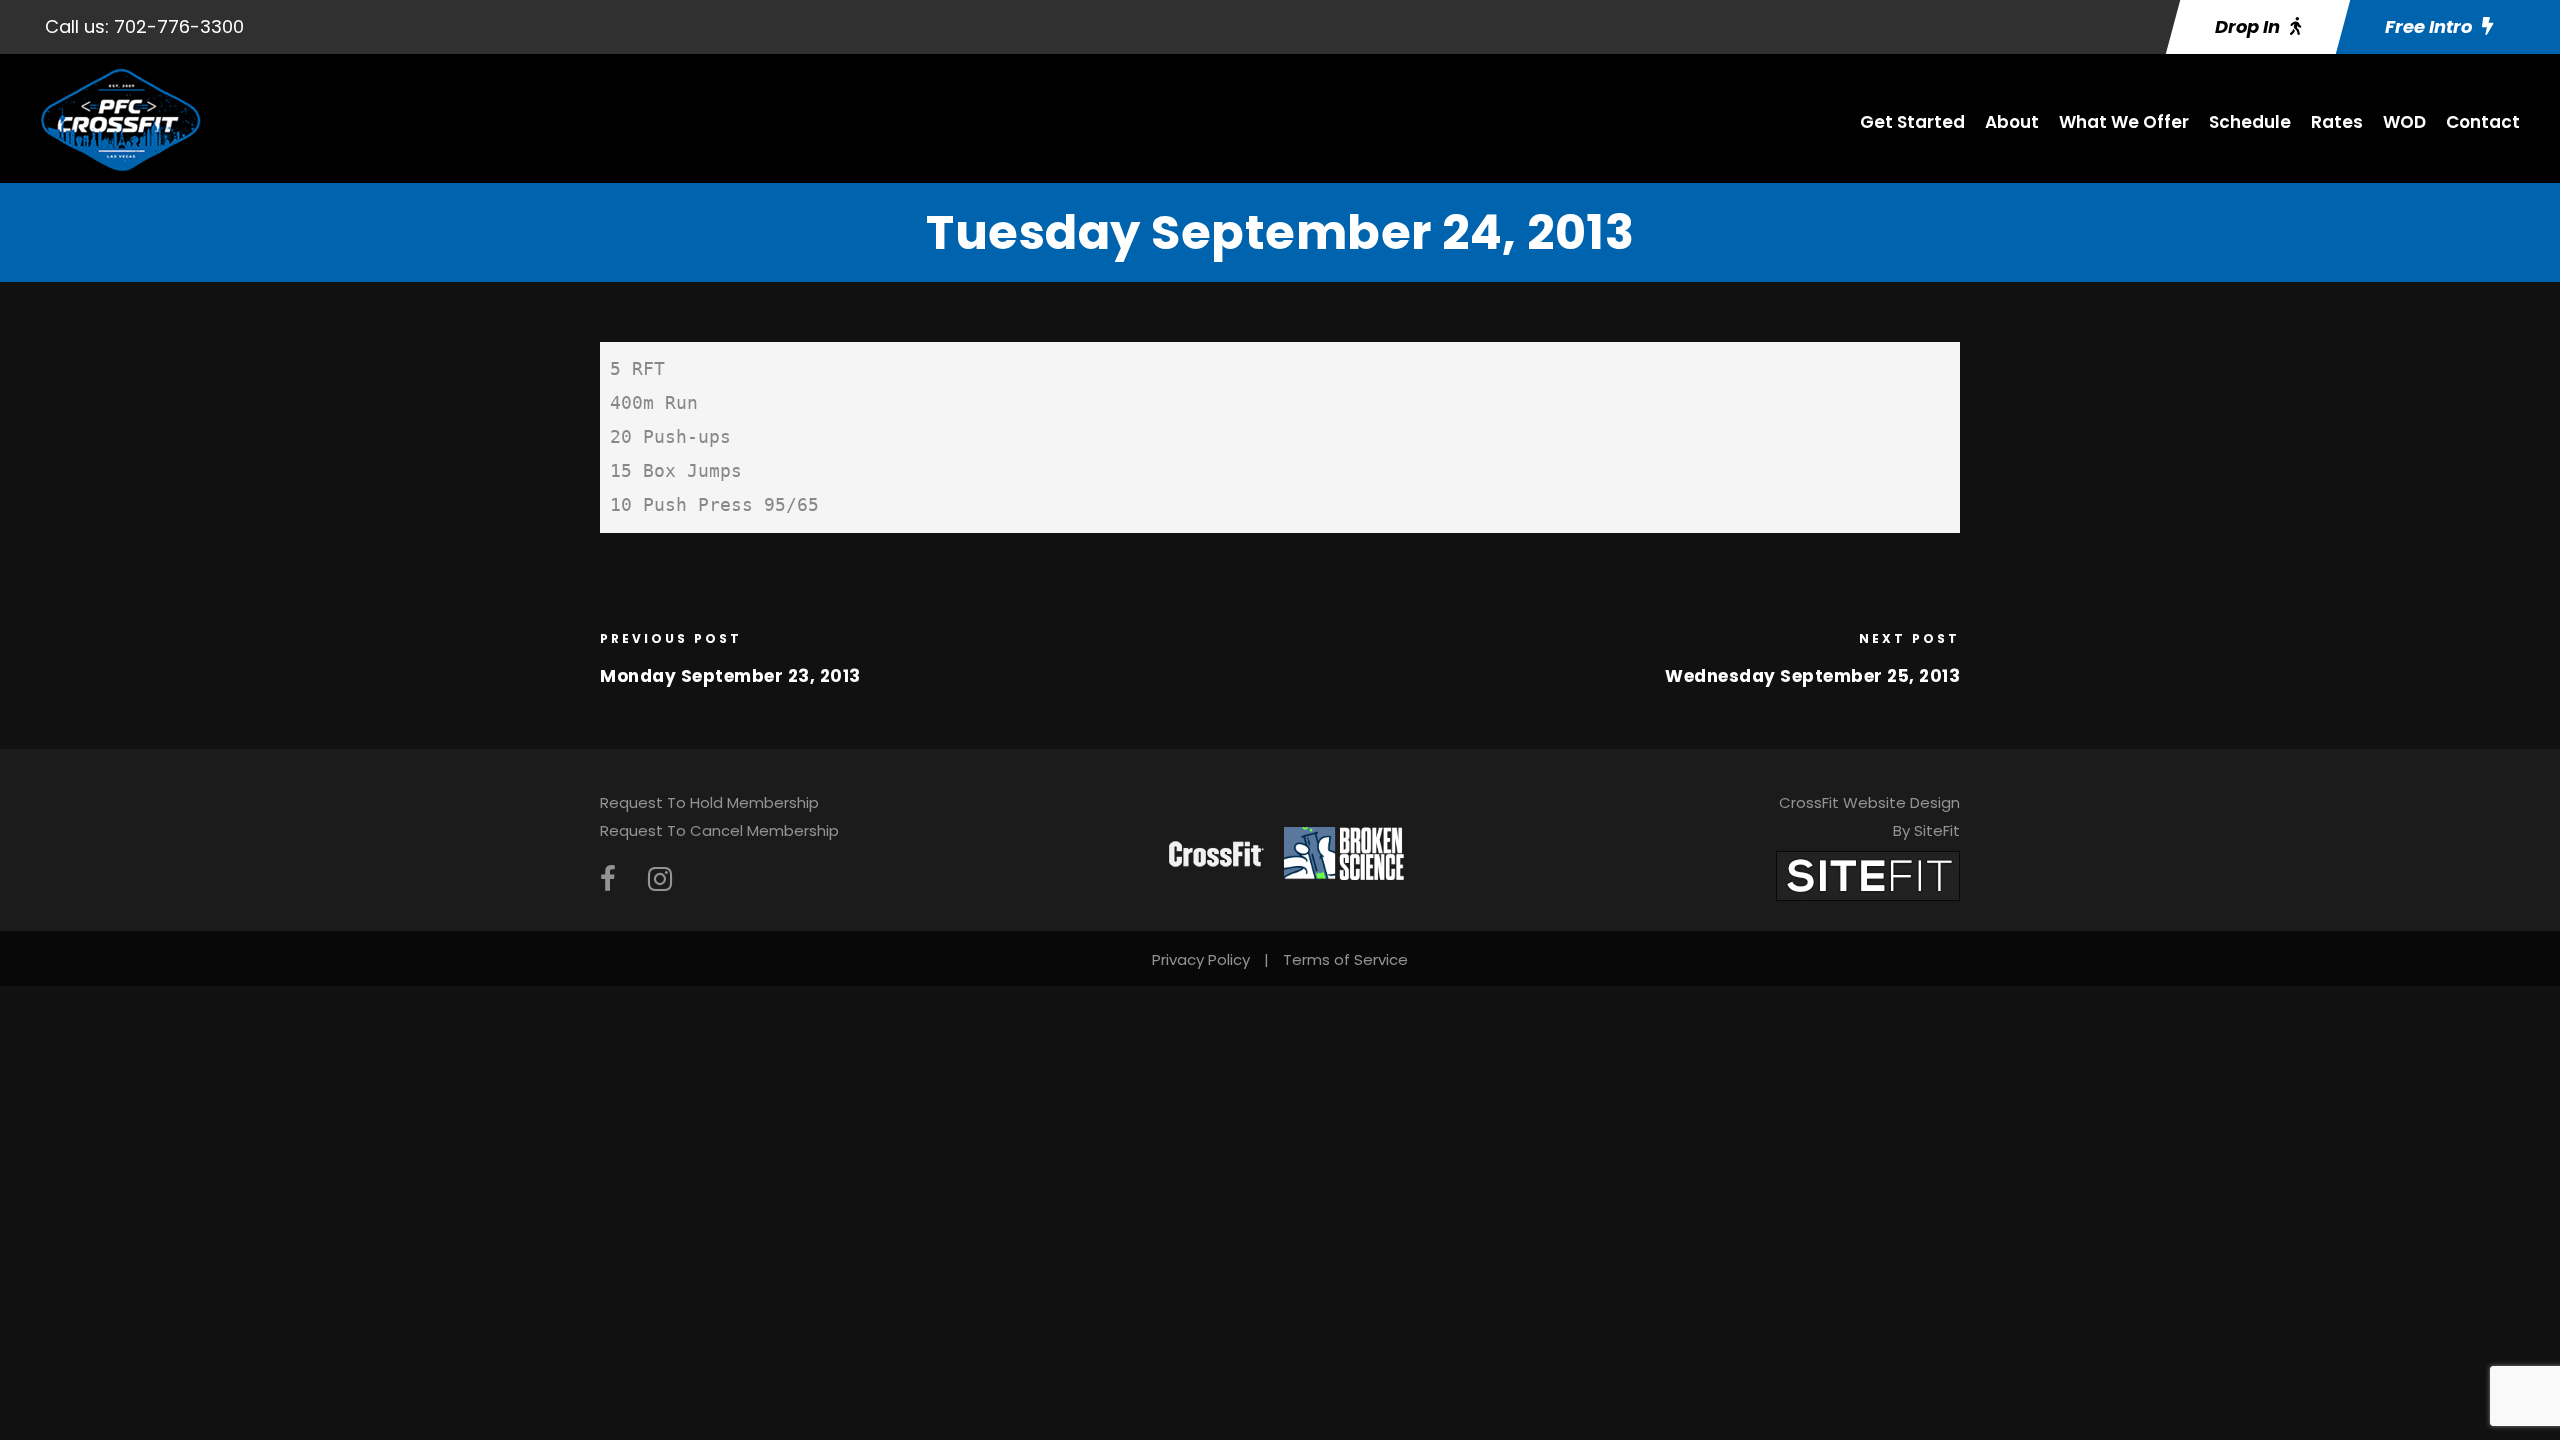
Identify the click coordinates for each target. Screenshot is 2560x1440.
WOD (2404, 122)
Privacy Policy (1201, 959)
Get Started (1912, 122)
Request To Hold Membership (709, 802)
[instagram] (660, 879)
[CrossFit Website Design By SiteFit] (1868, 874)
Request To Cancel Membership (719, 830)
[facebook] (608, 879)
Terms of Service (1345, 959)
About (2012, 122)
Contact (2483, 122)
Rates (2337, 122)
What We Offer (2124, 122)
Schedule (2250, 122)
